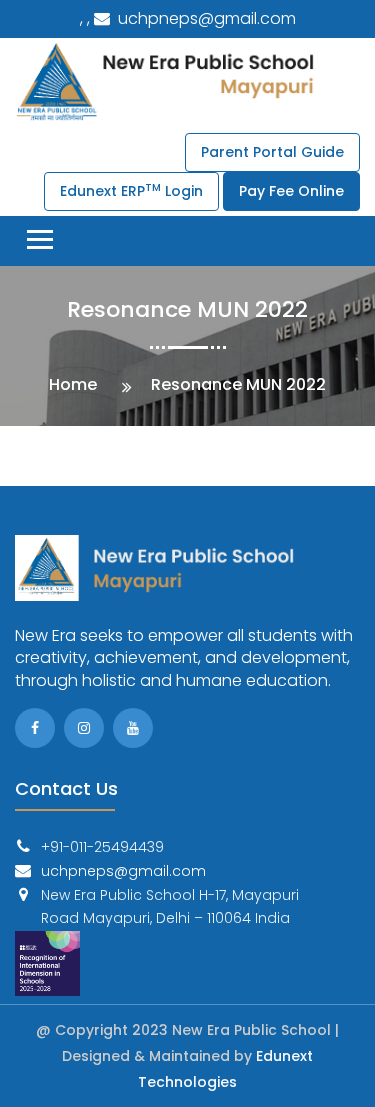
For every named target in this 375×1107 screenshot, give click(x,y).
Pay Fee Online (291, 191)
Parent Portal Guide (272, 152)
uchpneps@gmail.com (205, 18)
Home (73, 384)
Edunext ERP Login (131, 190)
